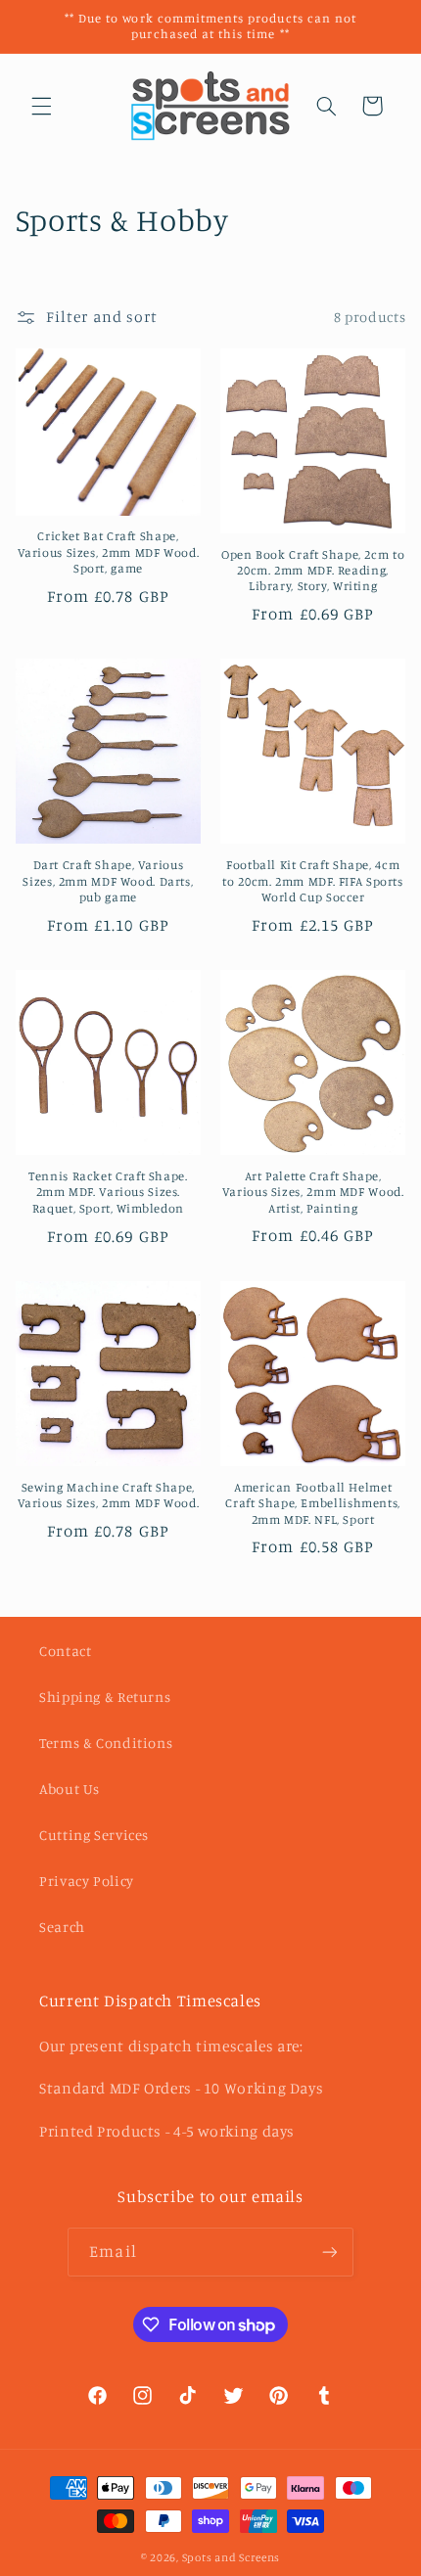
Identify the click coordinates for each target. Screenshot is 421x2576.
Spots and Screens (232, 2557)
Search (62, 1927)
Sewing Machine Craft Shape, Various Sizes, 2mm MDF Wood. (109, 1495)
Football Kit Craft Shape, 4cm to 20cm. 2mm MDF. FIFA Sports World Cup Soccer (312, 881)
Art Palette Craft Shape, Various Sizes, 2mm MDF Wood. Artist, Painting (313, 1192)
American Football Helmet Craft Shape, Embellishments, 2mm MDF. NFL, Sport (313, 1503)
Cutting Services (94, 1835)
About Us (70, 1789)
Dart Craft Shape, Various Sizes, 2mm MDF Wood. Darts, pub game (108, 881)
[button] (41, 106)
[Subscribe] (329, 2252)
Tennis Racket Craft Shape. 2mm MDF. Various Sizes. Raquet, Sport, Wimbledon (108, 1192)
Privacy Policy (87, 1881)
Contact (65, 1651)
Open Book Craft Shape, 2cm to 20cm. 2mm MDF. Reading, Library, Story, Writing (313, 571)
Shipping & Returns (105, 1697)
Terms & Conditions (106, 1743)
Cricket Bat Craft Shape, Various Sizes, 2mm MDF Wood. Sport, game (109, 552)
